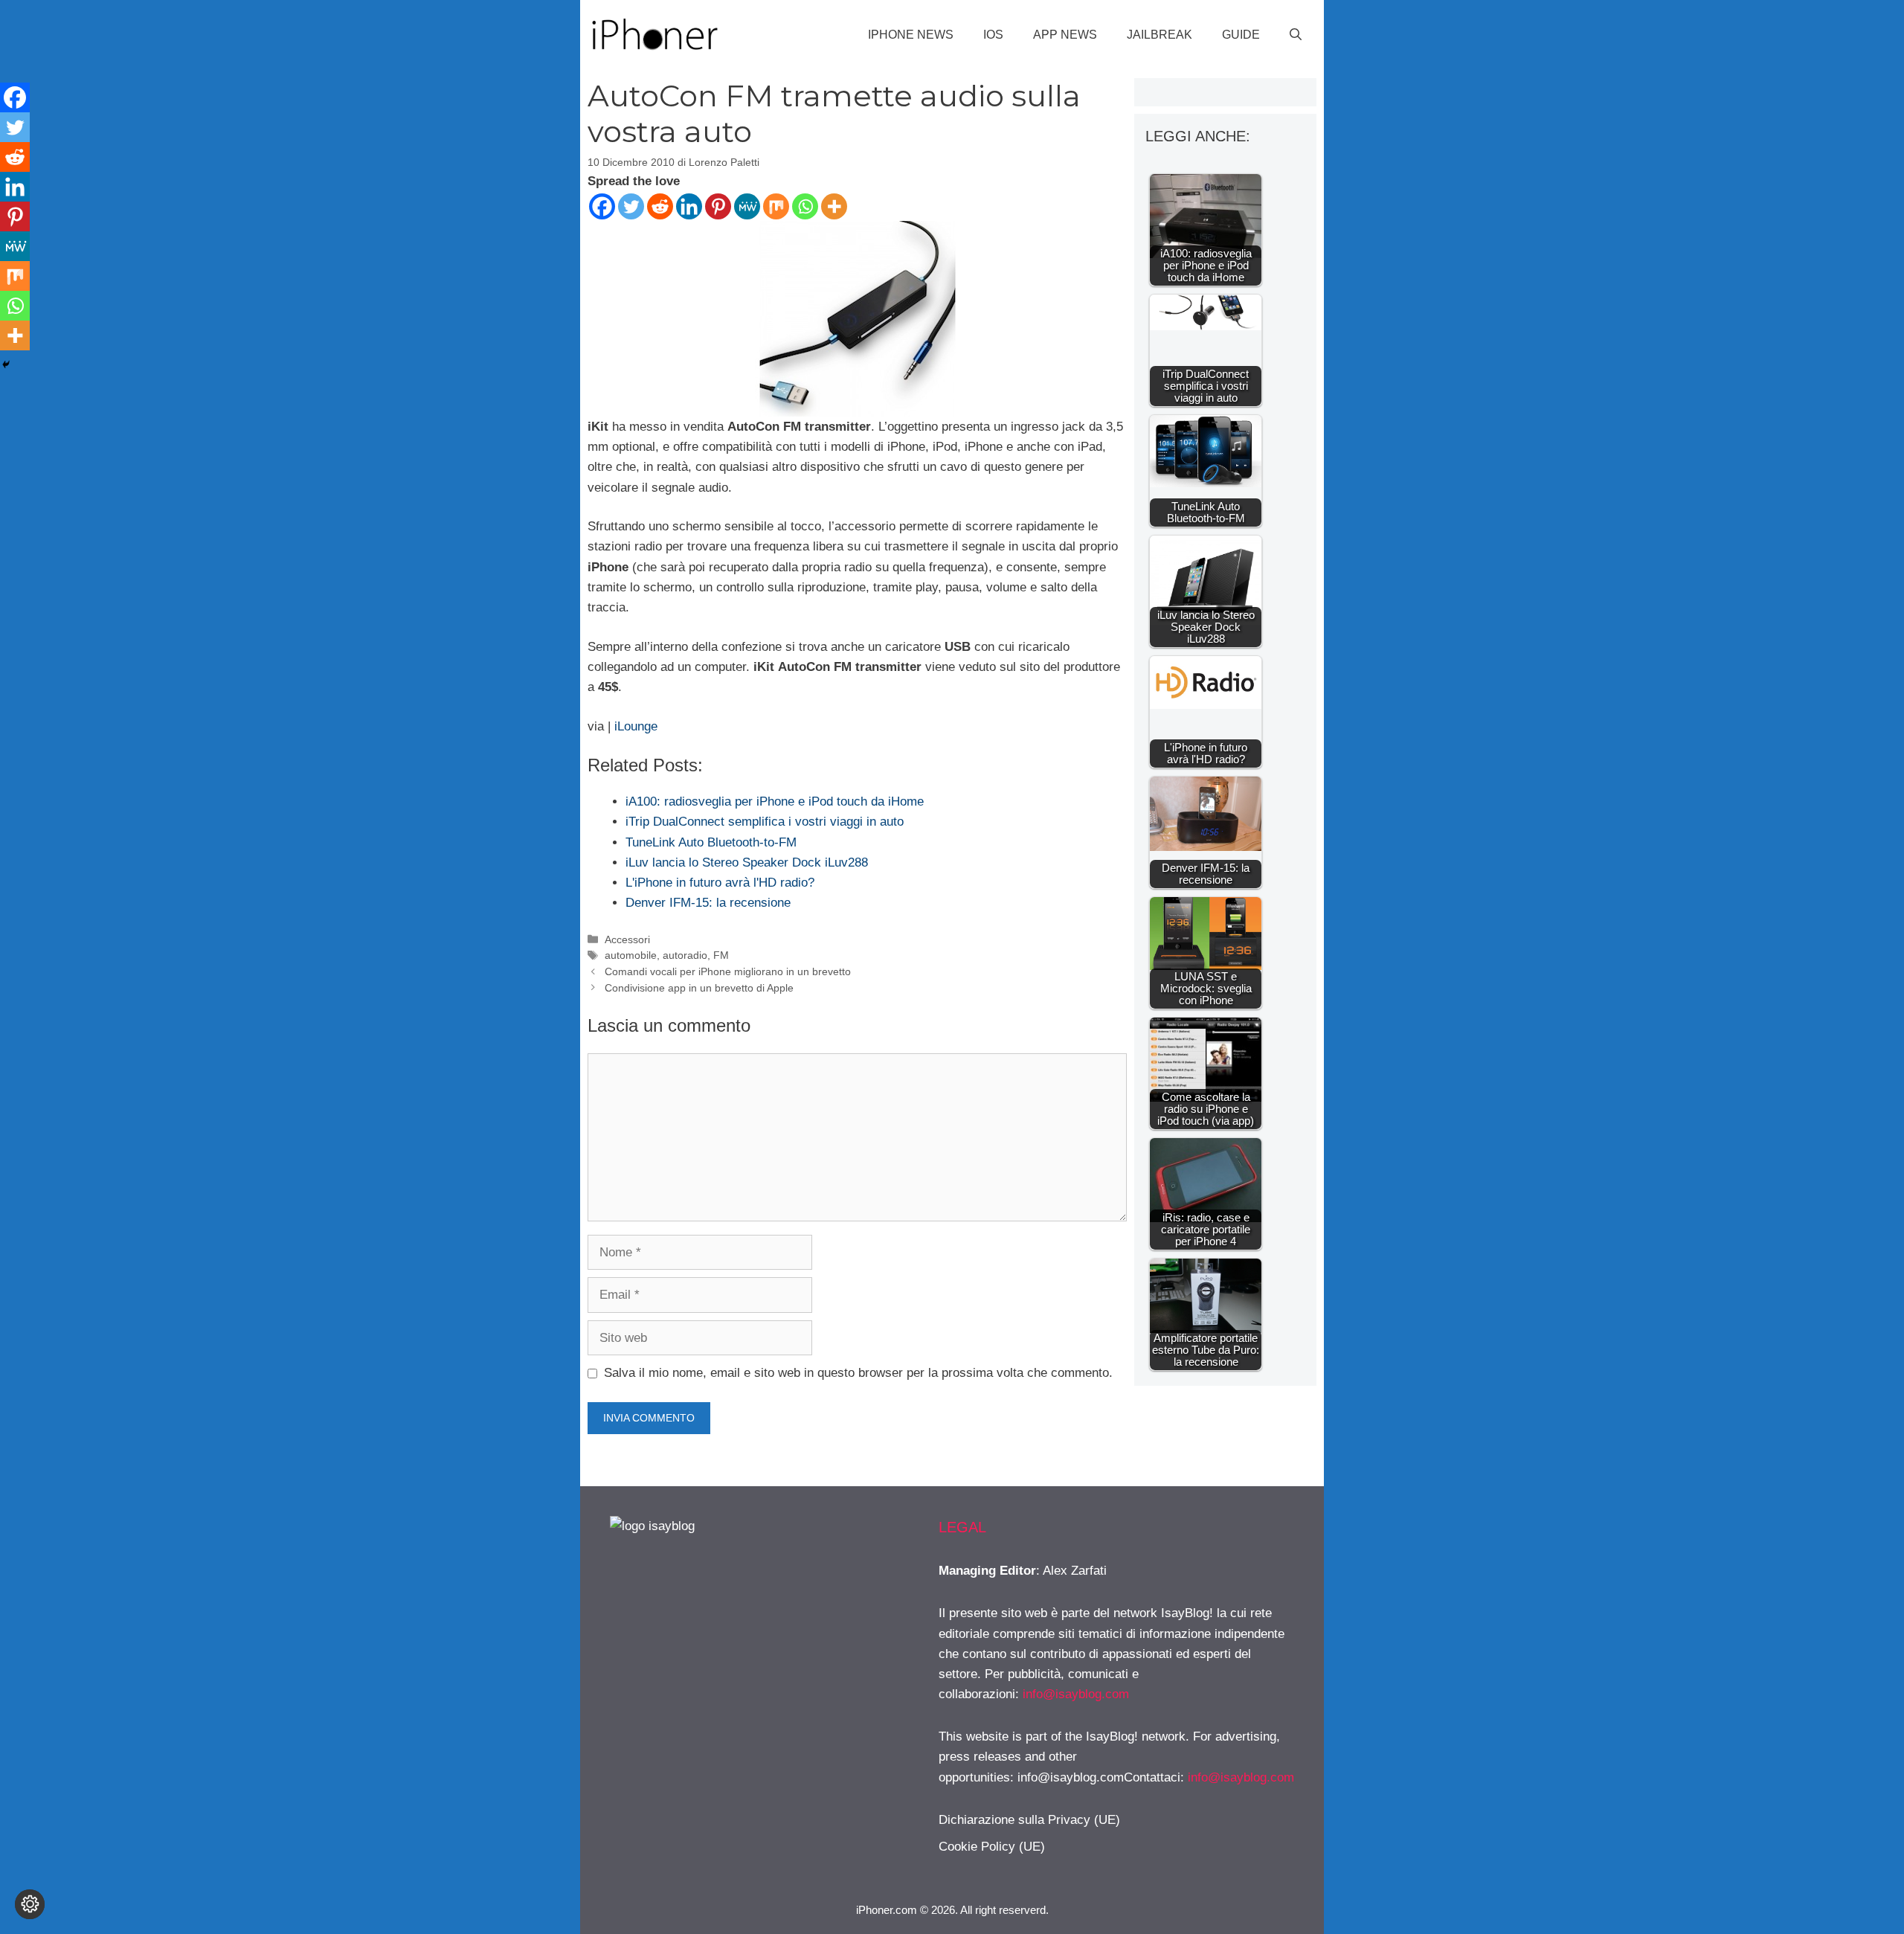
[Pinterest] (718, 206)
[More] (834, 206)
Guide (1241, 35)
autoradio (685, 955)
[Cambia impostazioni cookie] (30, 1904)
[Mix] (776, 206)
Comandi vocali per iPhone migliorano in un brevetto (728, 971)
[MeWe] (747, 206)
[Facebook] (602, 206)
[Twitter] (631, 206)
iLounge (636, 726)
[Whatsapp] (805, 206)
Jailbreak (1160, 35)
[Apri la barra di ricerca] (1296, 35)
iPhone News (911, 35)
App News (1065, 35)
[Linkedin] (689, 206)
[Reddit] (660, 206)
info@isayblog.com (1076, 1694)
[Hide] (6, 364)
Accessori (627, 939)
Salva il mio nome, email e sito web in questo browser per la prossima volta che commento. (858, 1373)
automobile (631, 955)
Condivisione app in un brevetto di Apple (699, 988)
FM (721, 955)
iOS (993, 35)
